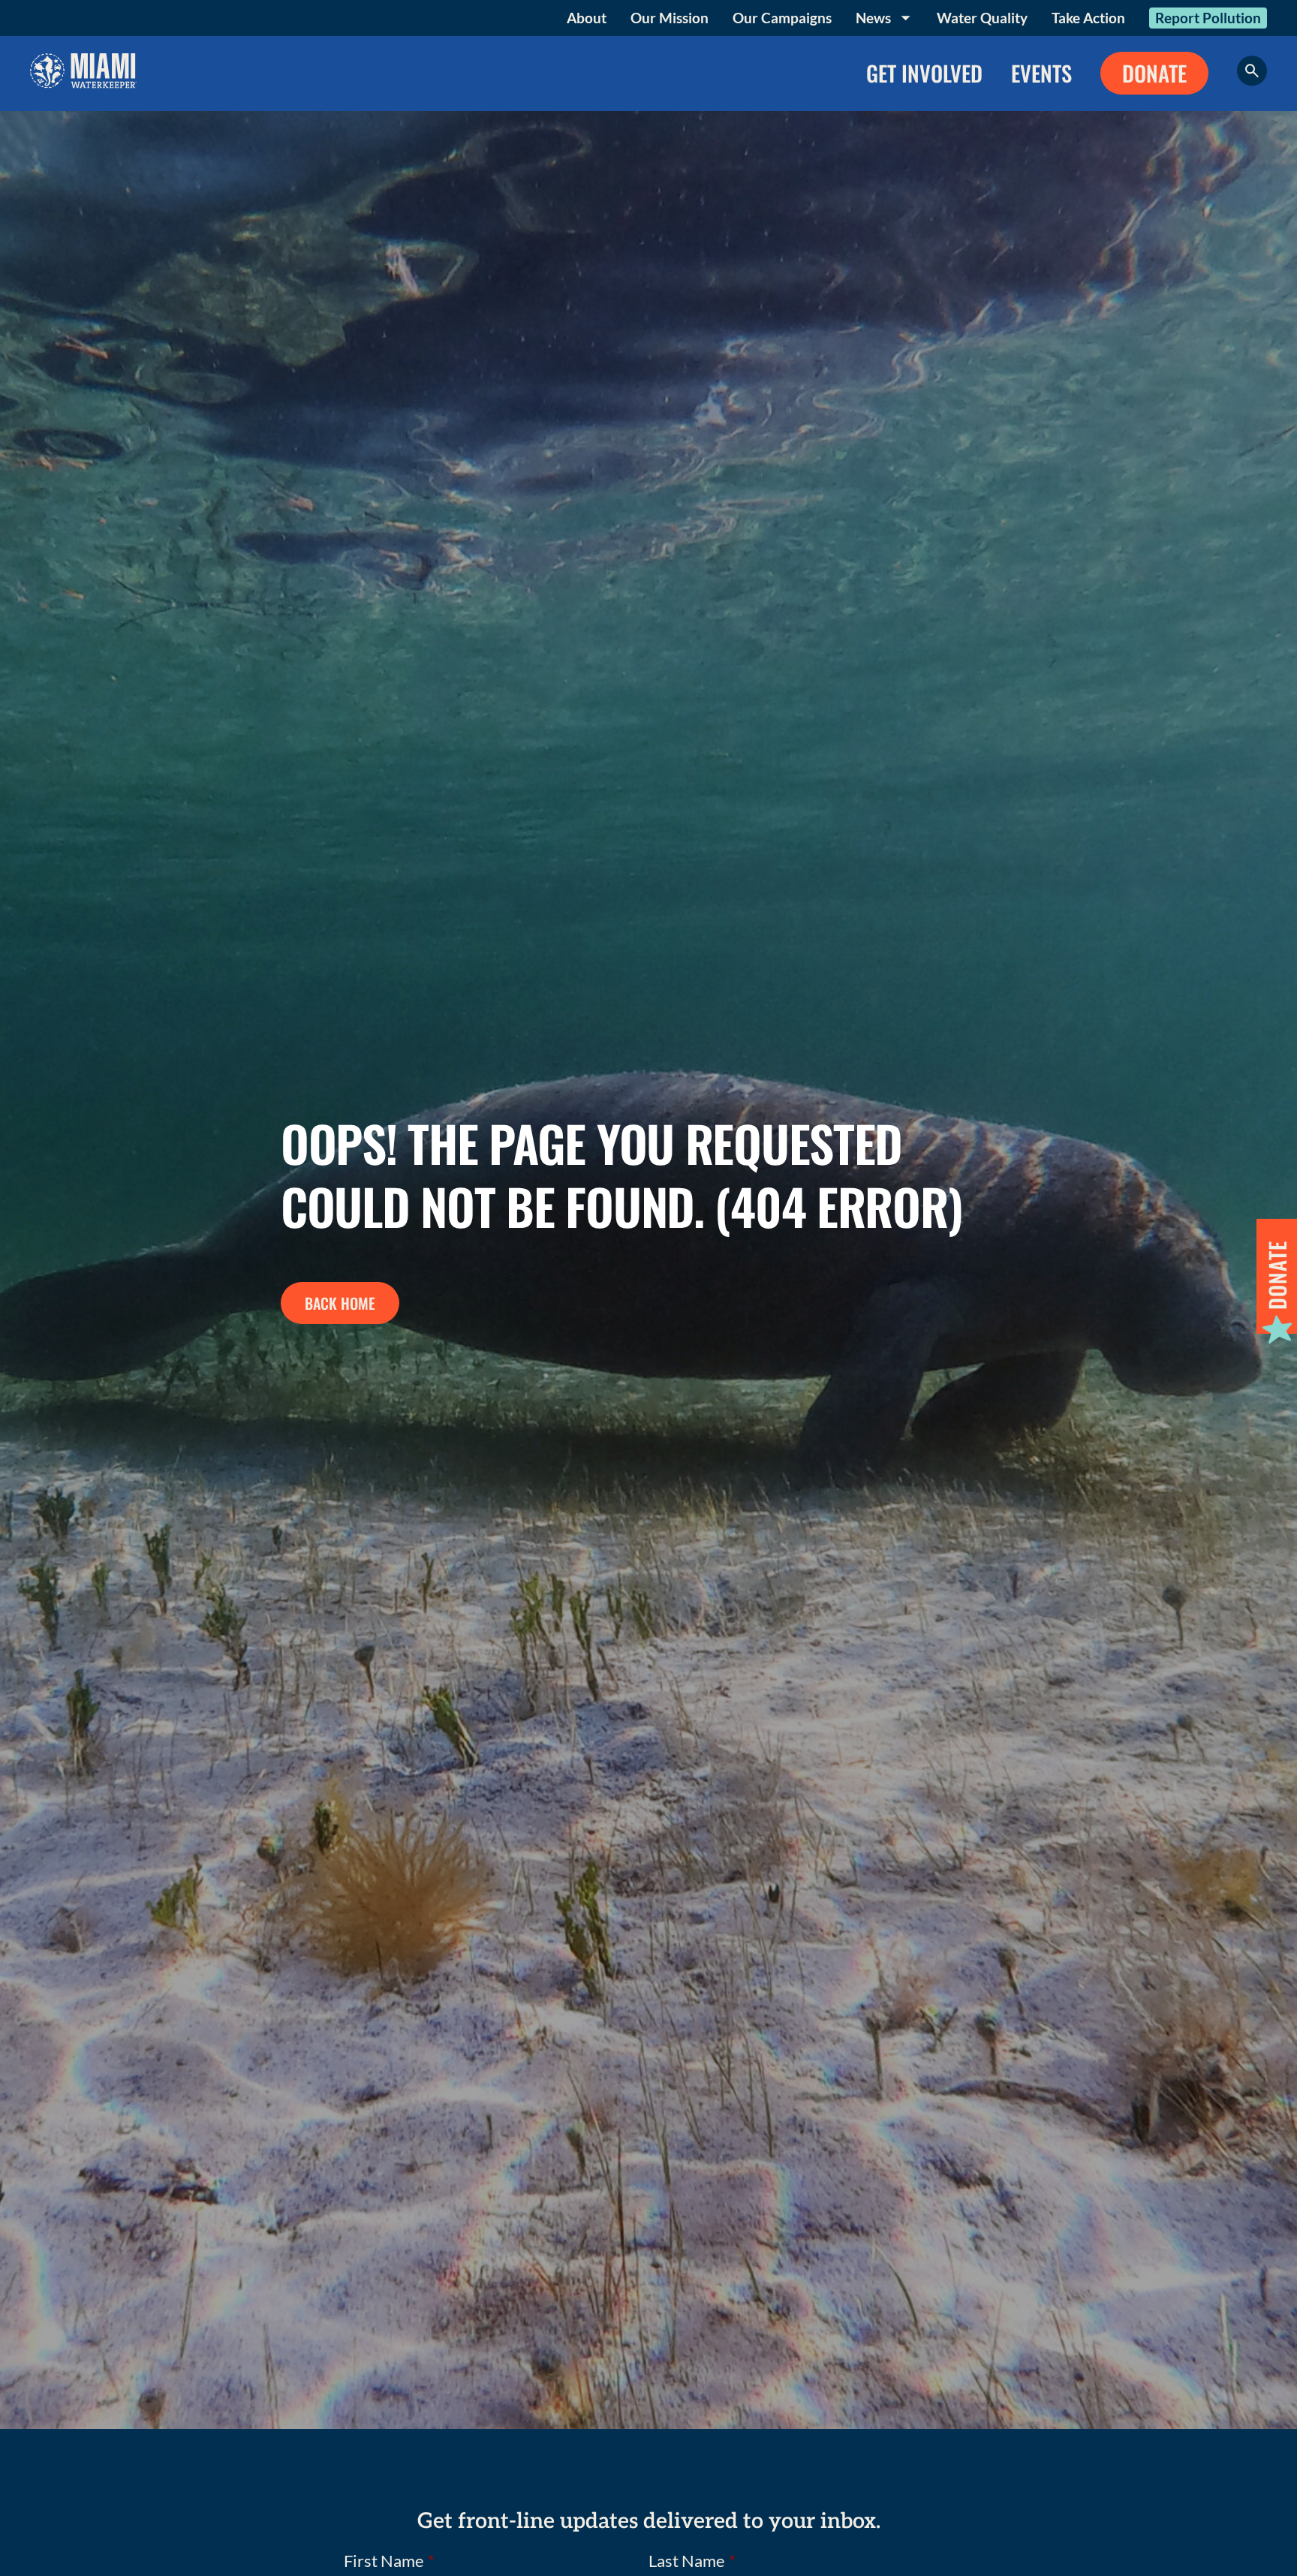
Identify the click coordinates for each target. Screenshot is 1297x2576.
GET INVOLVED (924, 73)
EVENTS (1041, 73)
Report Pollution (1208, 18)
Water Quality (982, 18)
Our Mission (670, 18)
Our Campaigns (782, 18)
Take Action (1088, 18)
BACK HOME (340, 1303)
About (587, 18)
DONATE (1154, 73)
